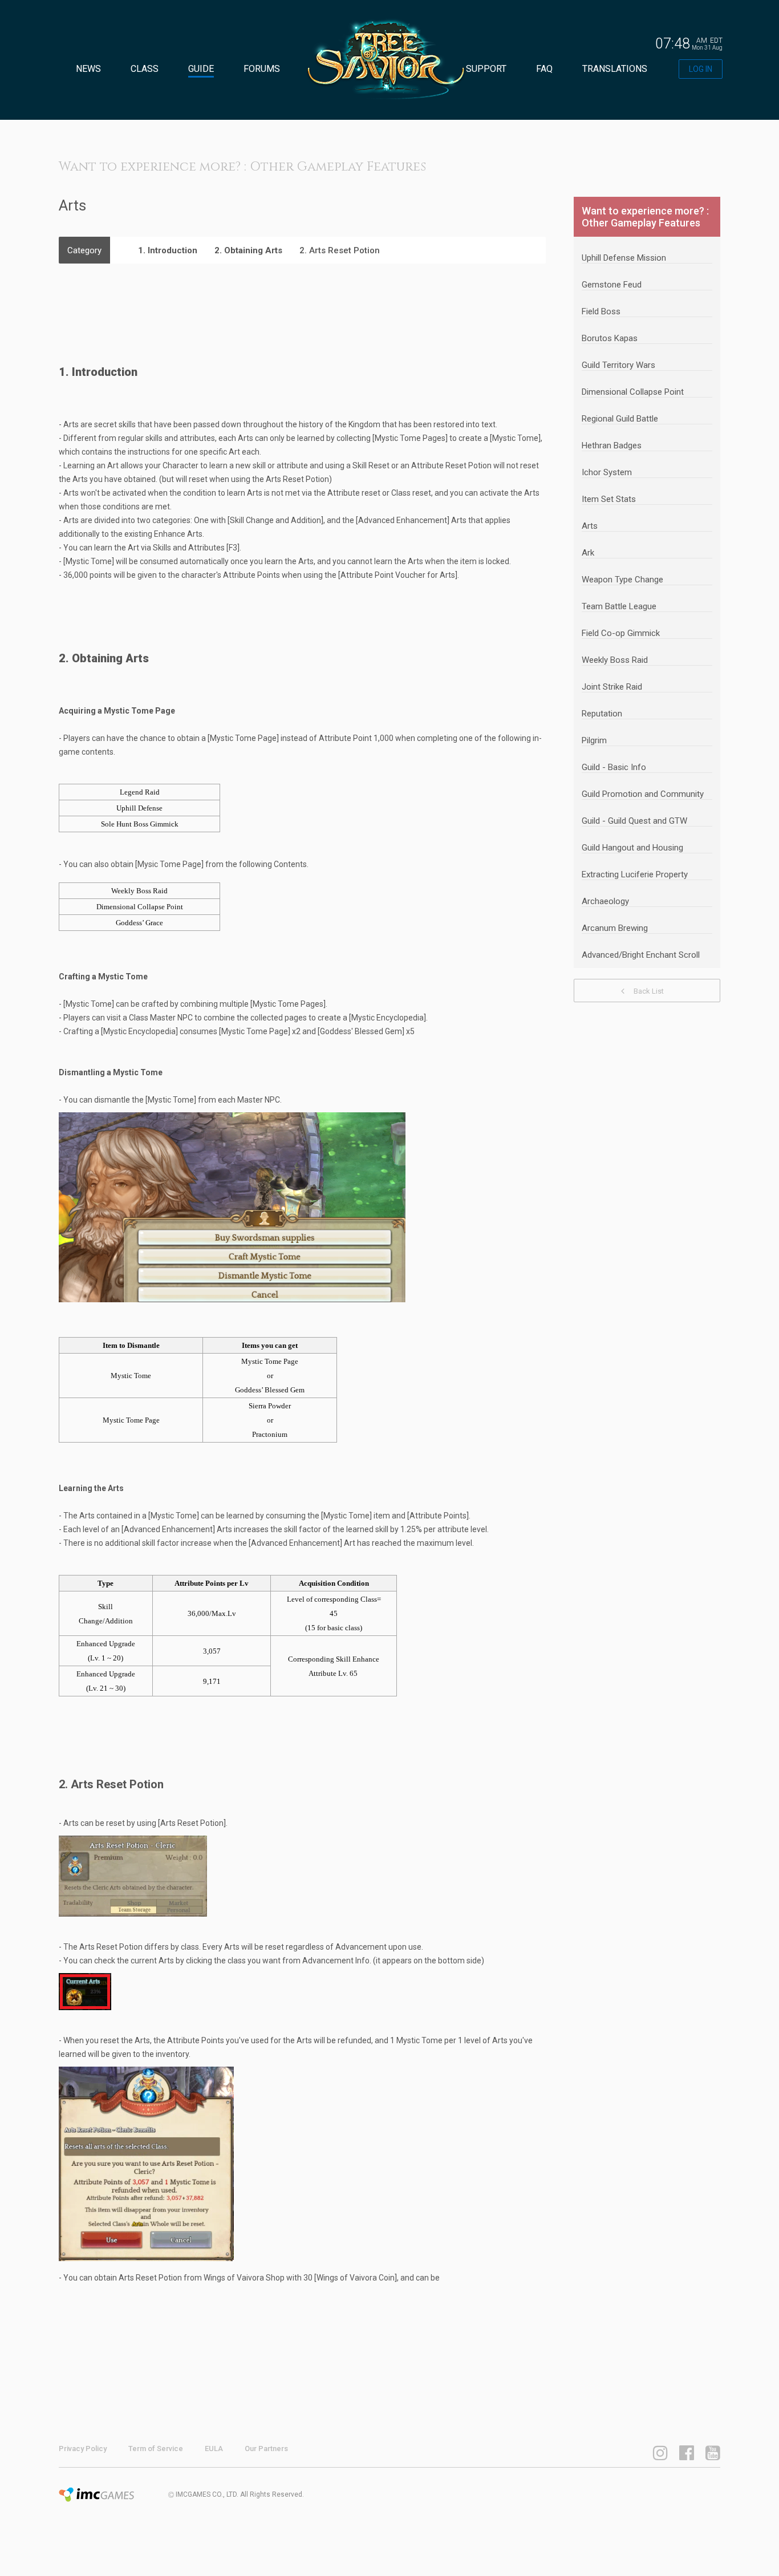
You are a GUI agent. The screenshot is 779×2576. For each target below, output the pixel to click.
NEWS (88, 69)
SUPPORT (486, 69)
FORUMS (262, 69)
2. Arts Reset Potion (340, 250)
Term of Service (156, 2449)
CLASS (145, 69)
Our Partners (266, 2449)
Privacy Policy (83, 2449)
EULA (214, 2449)
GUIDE (201, 69)
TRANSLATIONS (615, 69)
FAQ (544, 69)
